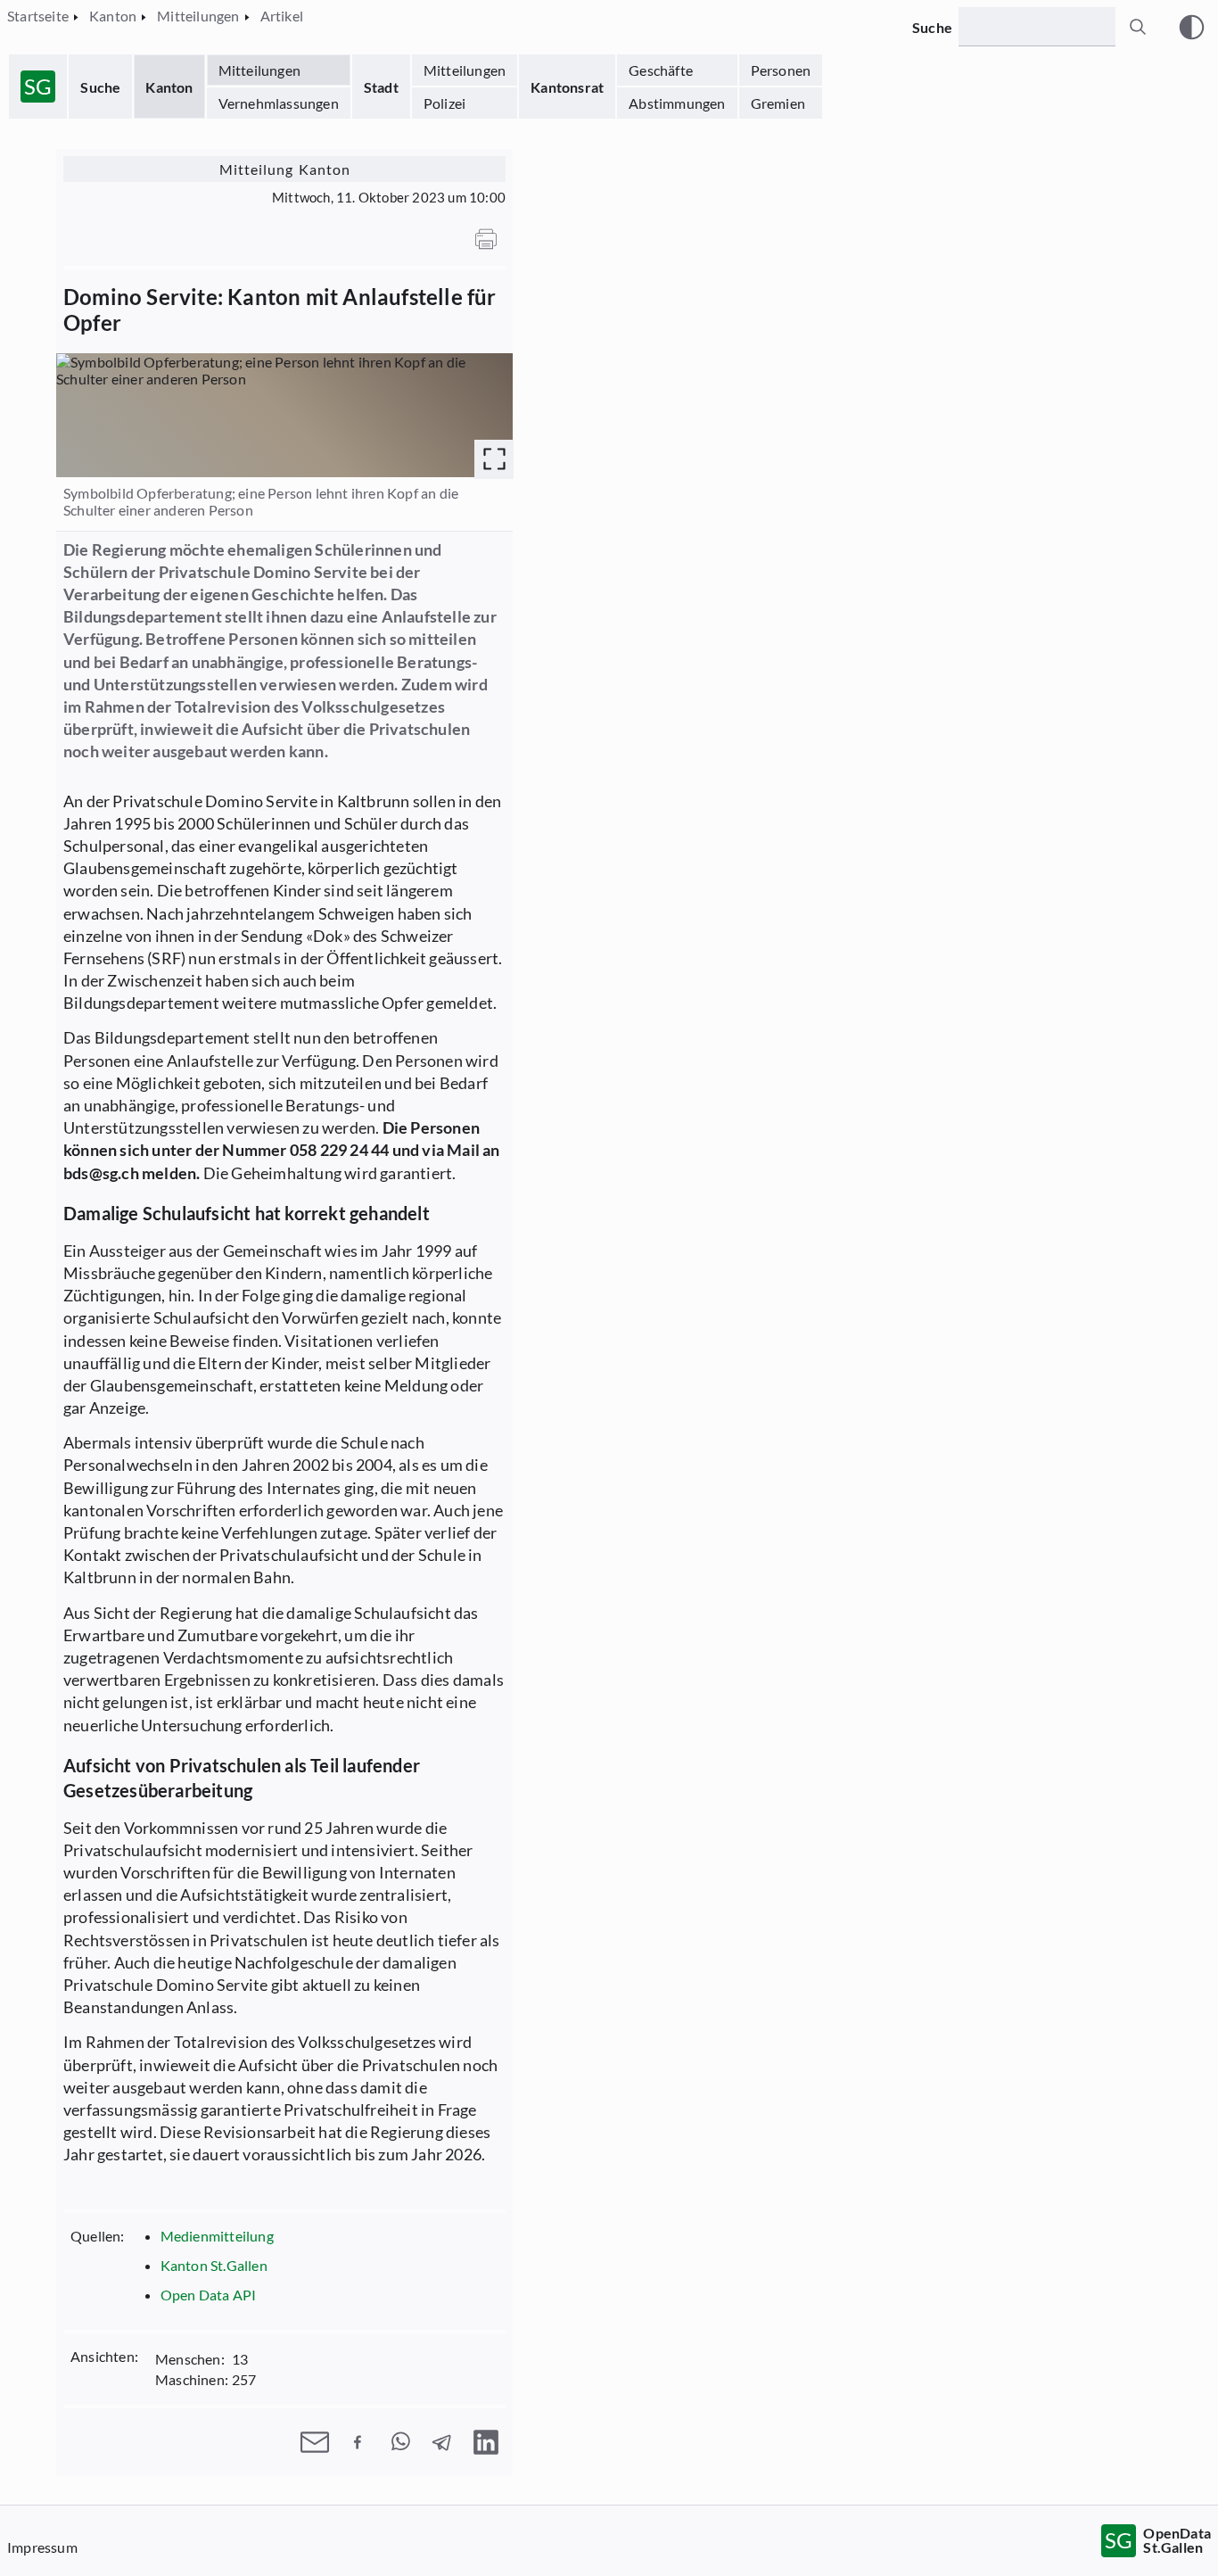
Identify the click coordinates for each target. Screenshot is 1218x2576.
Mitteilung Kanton (285, 169)
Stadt (381, 87)
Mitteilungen (259, 70)
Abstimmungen (677, 103)
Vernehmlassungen (279, 103)
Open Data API (209, 2295)
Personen (781, 70)
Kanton (169, 87)
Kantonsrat (567, 87)
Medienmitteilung (217, 2236)
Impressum (42, 2547)
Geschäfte (661, 70)
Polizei (444, 103)
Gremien (778, 103)
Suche (100, 87)
